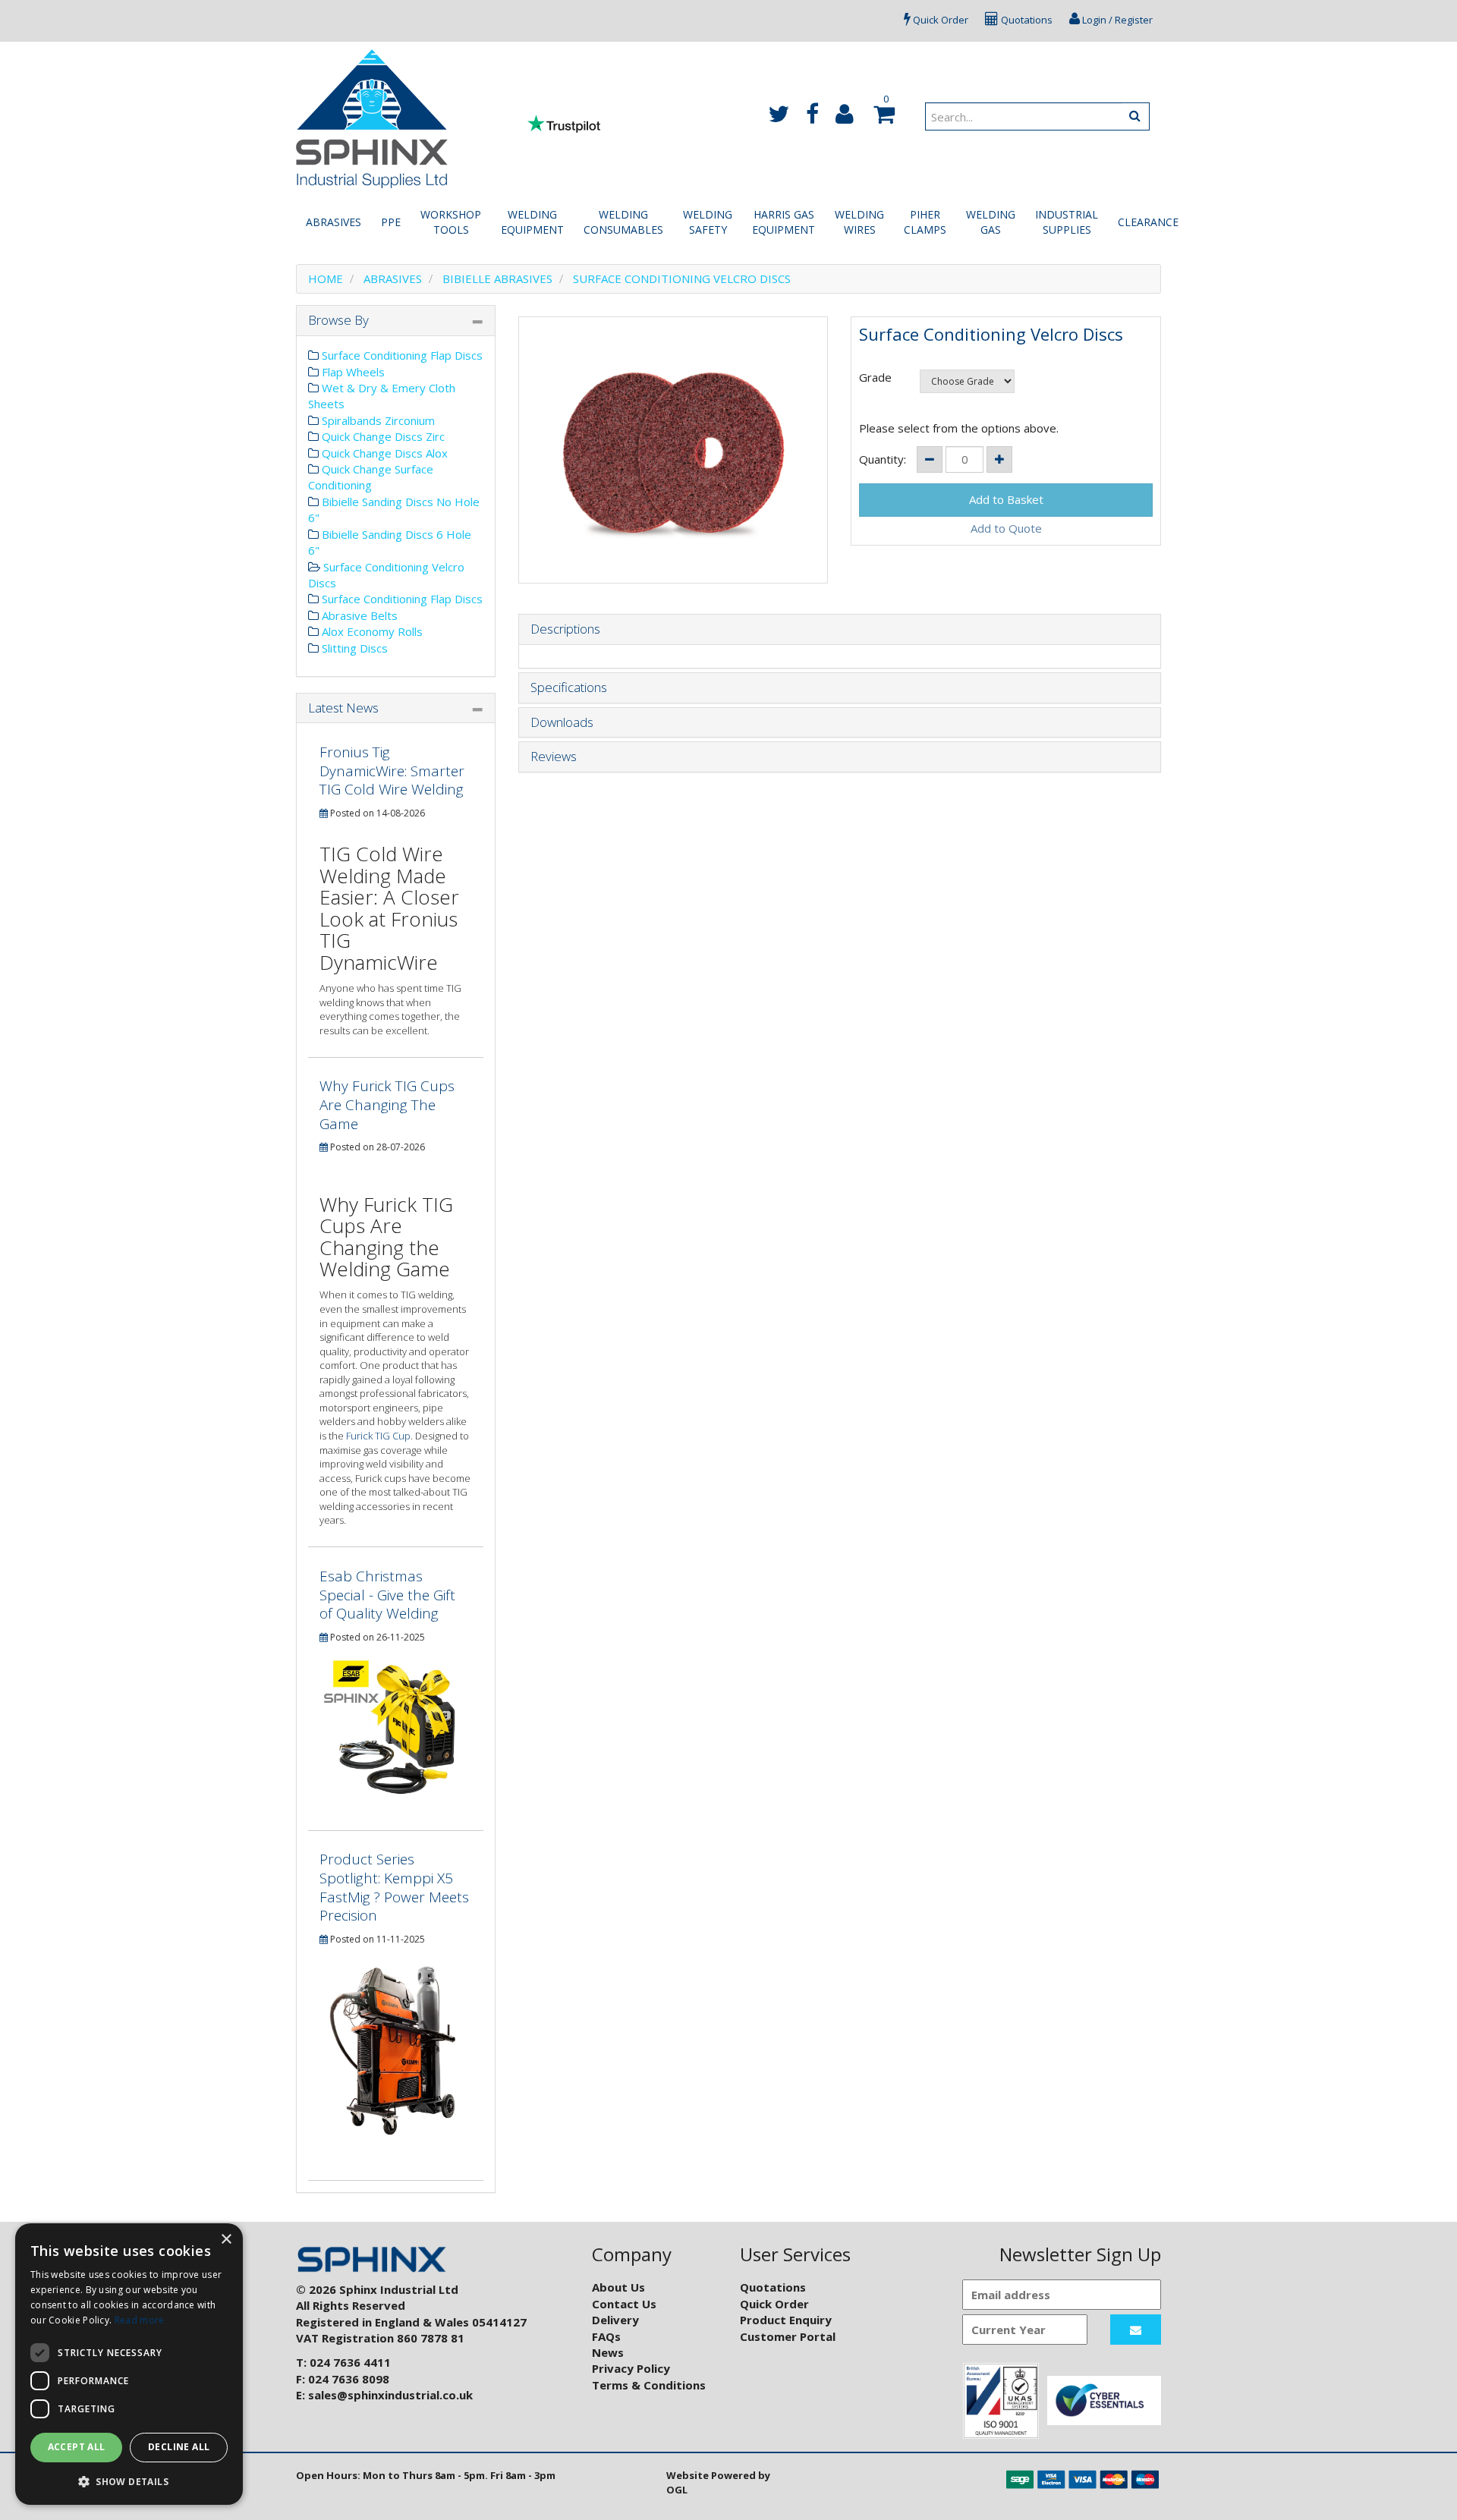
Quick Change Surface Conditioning (371, 477)
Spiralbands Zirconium (377, 420)
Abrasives (334, 222)
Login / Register (1116, 20)
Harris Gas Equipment (784, 222)
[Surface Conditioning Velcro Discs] (673, 450)
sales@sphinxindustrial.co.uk (390, 2395)
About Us (618, 2287)
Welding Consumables (623, 222)
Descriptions (565, 629)
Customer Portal (788, 2336)
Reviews (554, 757)
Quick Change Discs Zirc (382, 436)
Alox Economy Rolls (371, 631)
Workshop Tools (451, 222)
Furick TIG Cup (378, 1436)
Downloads (562, 723)
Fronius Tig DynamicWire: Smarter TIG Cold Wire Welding (392, 771)
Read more (140, 2320)
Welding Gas (991, 222)
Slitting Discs (353, 648)
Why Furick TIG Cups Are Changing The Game (387, 1104)
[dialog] (129, 2364)
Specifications (569, 688)
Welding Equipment (532, 222)
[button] (129, 2481)
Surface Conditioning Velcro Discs (682, 278)
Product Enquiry (786, 2320)
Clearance (1148, 222)
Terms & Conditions (649, 2385)
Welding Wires (859, 222)
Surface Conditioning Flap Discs (401, 355)
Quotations (1026, 20)
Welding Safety (708, 222)
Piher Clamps (925, 222)
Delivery (615, 2320)
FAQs (606, 2336)
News (608, 2352)
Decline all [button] (179, 2447)
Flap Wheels (352, 372)
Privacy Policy (631, 2368)
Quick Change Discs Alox (383, 453)
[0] (882, 118)
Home (326, 278)
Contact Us (624, 2304)
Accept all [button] (77, 2447)
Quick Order (939, 20)
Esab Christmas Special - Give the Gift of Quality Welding (387, 1595)
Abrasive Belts (358, 615)
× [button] (226, 2240)
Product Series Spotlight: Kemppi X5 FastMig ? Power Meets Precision (394, 1887)
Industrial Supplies (1067, 222)
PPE (391, 222)
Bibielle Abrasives (497, 278)
